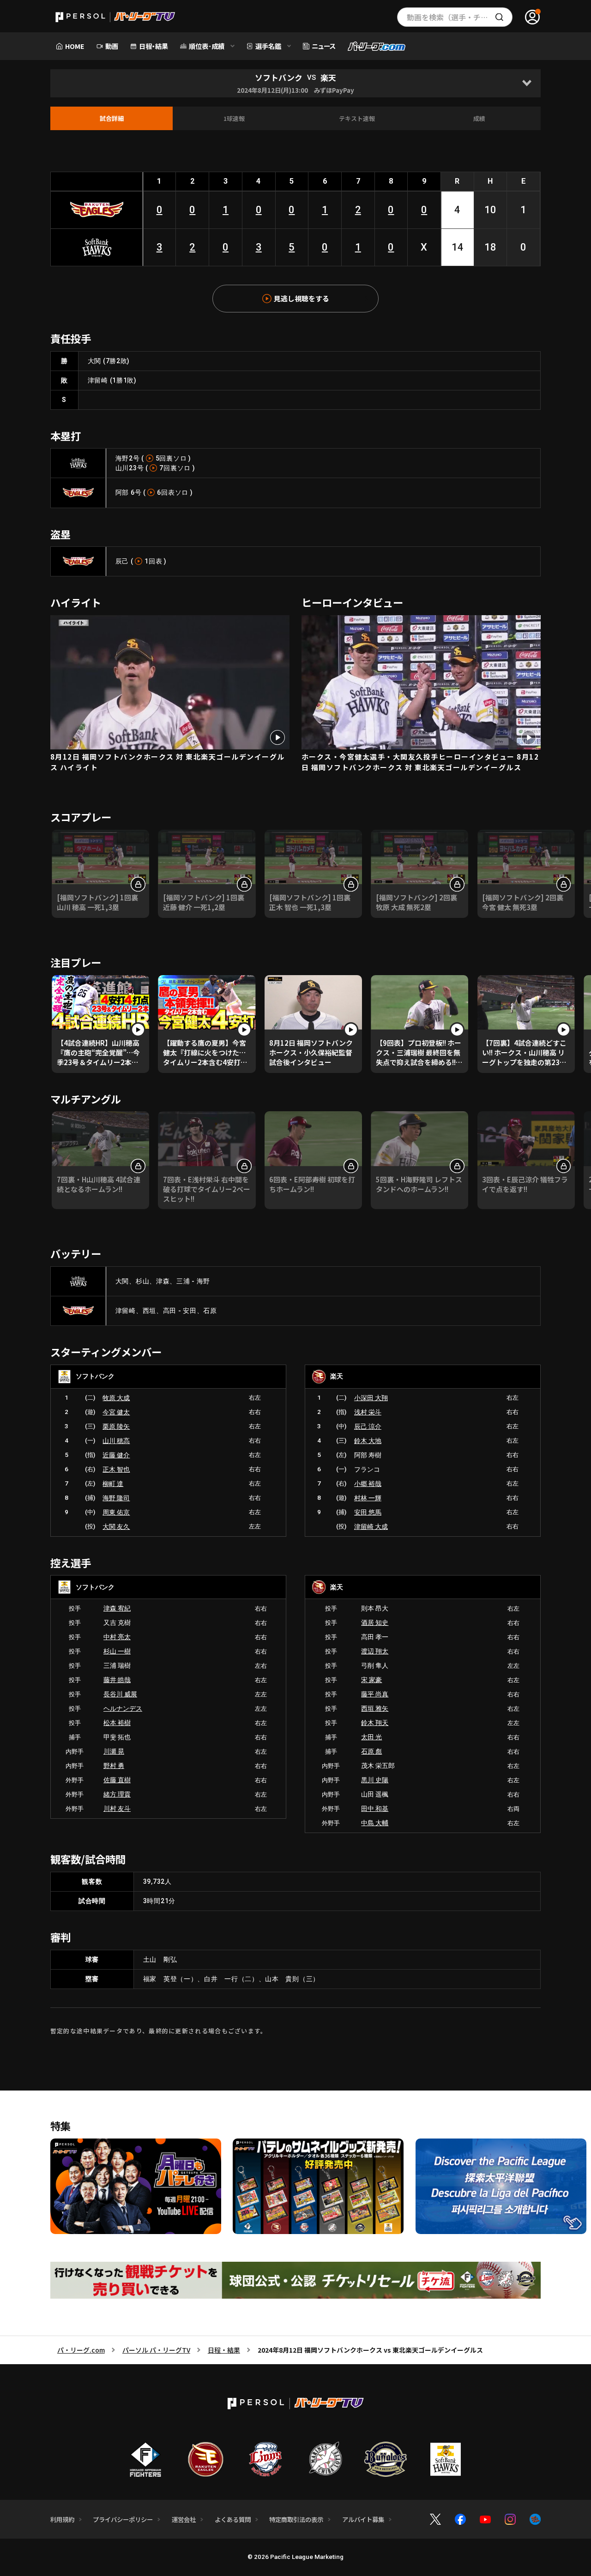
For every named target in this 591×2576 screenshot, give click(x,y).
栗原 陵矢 (116, 1426)
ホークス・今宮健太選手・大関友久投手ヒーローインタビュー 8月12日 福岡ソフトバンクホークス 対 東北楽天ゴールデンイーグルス (420, 762)
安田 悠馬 (368, 1512)
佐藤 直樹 (117, 1780)
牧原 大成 (116, 1398)
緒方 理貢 (117, 1794)
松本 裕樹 (117, 1723)
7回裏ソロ (175, 468)
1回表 (153, 561)
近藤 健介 (116, 1455)
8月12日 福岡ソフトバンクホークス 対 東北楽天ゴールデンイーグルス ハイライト (168, 762)
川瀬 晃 (114, 1751)
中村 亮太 (117, 1637)
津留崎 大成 (371, 1527)
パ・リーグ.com (81, 2350)
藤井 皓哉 (117, 1680)
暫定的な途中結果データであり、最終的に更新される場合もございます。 (159, 2031)
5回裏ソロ (171, 458)
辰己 (122, 561)
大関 (94, 361)
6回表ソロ (173, 492)
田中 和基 (375, 1809)
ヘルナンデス (123, 1708)
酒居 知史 (375, 1623)
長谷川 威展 (120, 1694)
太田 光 (371, 1737)
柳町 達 (113, 1484)
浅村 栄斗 (368, 1412)
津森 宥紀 (117, 1608)
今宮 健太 (116, 1412)
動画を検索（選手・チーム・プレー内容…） (460, 17)
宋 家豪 (371, 1680)
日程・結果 (224, 2350)
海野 (122, 458)
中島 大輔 (375, 1823)
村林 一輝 (368, 1498)
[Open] (527, 83)
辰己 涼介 (368, 1426)
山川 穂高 (116, 1441)
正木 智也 (116, 1469)
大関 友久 (116, 1527)
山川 (122, 468)
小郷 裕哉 (368, 1484)
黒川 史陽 (375, 1780)
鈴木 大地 (368, 1441)
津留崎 (98, 380)
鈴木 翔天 (375, 1723)
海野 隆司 (116, 1498)
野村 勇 (114, 1766)
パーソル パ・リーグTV (156, 2350)
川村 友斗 (117, 1809)
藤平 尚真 (375, 1694)
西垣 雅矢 (375, 1708)
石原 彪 (371, 1751)
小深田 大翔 (371, 1398)
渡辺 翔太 (375, 1651)
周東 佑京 (116, 1512)
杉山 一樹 (117, 1651)
